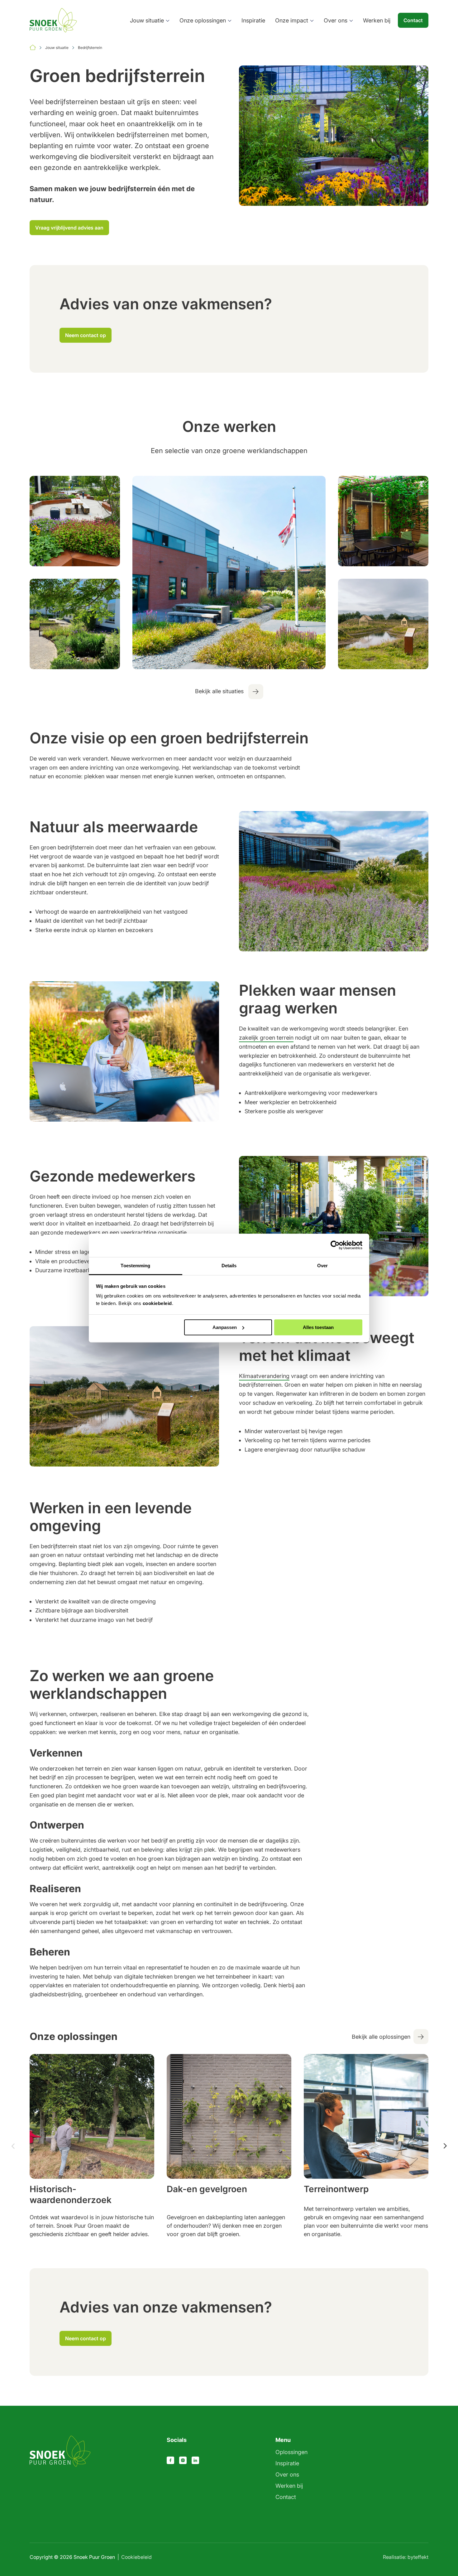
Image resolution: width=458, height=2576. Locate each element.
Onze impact (292, 20)
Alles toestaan (318, 1327)
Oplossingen (291, 2452)
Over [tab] (322, 1266)
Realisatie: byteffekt (406, 2557)
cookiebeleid (157, 1303)
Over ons (336, 20)
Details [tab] (229, 1266)
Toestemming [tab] (135, 1266)
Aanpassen (225, 1327)
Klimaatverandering (264, 1376)
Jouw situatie (147, 20)
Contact (413, 20)
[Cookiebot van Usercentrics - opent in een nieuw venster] (335, 1245)
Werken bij (377, 20)
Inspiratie (253, 20)
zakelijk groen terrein (266, 1038)
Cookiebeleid (136, 2557)
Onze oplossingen (203, 20)
